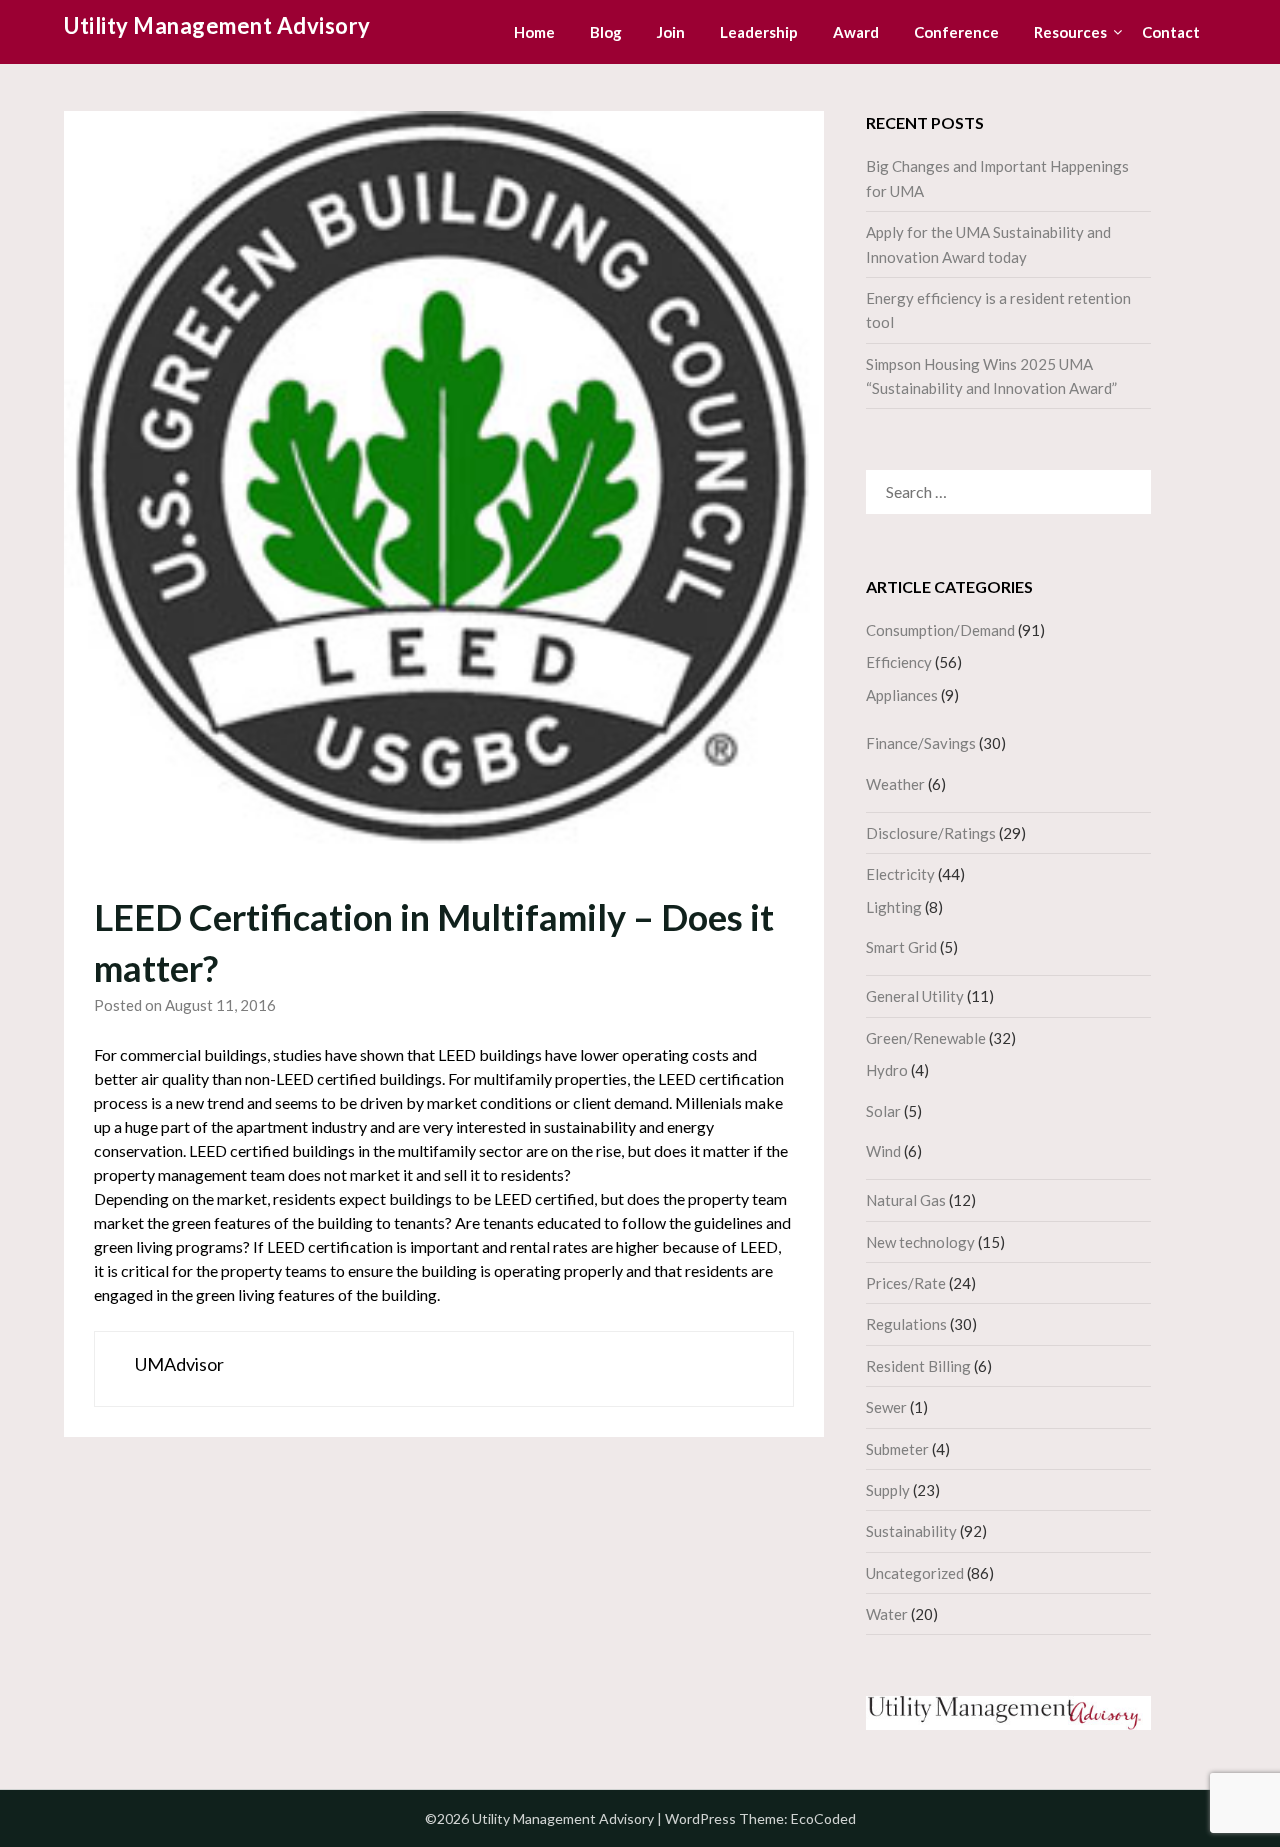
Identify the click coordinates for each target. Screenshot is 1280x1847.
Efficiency (899, 662)
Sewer (886, 1407)
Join (671, 32)
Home (534, 32)
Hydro (887, 1070)
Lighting (894, 907)
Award (856, 32)
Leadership (759, 32)
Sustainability (911, 1531)
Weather (895, 784)
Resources (1070, 32)
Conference (956, 32)
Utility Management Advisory (217, 25)
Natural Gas (906, 1200)
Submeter (897, 1449)
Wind (883, 1151)
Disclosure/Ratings (931, 833)
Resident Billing (918, 1366)
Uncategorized (915, 1573)
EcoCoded (823, 1818)
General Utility (915, 996)
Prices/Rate (906, 1283)
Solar (883, 1111)
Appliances (902, 695)
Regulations (906, 1324)
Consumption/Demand (940, 630)
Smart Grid (901, 947)
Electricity (900, 874)
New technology (920, 1242)
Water (887, 1614)
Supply (888, 1490)
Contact (1171, 32)
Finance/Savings (921, 743)
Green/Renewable (926, 1038)
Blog (606, 32)
